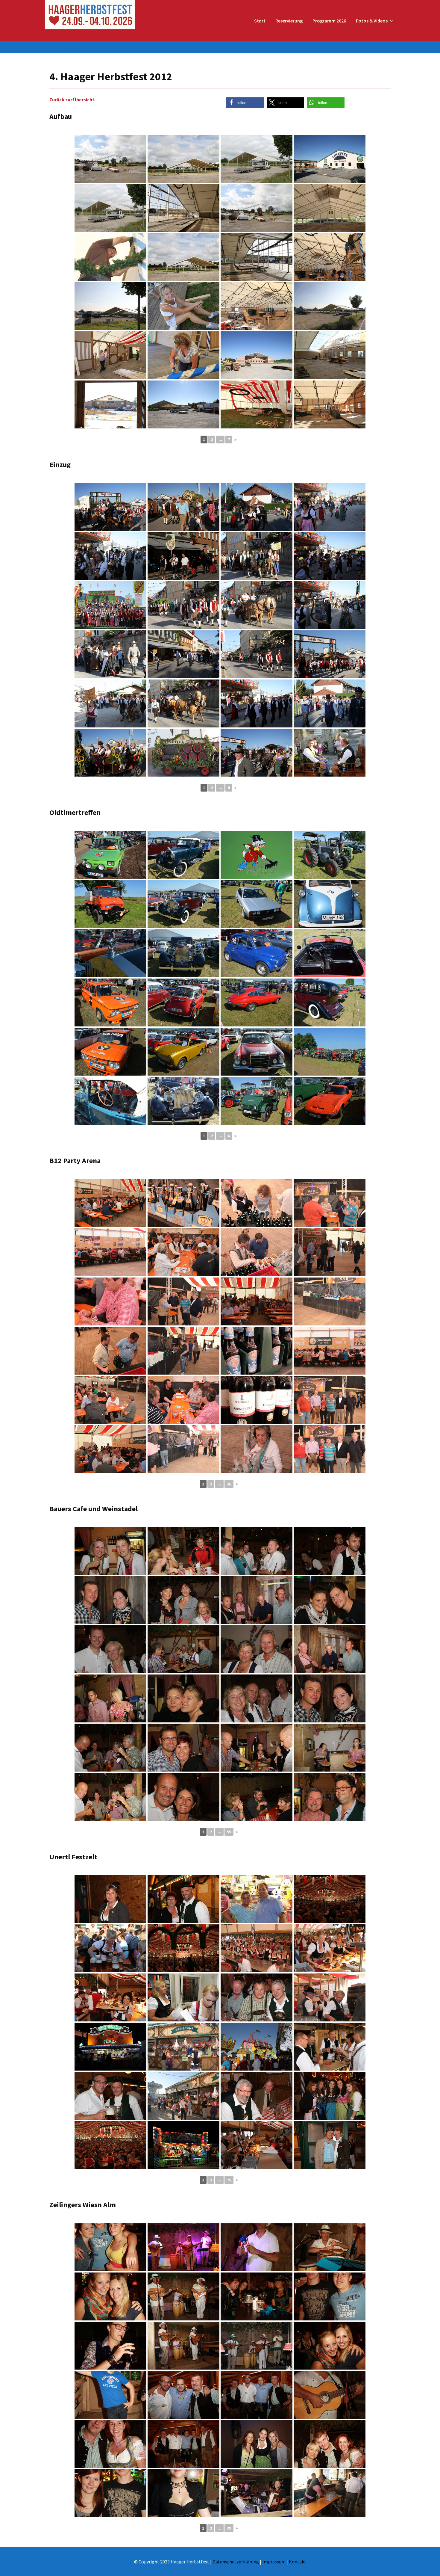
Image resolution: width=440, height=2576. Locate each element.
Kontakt (298, 2562)
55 (229, 1832)
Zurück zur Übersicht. (72, 99)
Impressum (274, 2562)
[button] (245, 103)
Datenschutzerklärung (236, 2562)
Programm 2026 (329, 21)
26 (229, 1484)
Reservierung (289, 21)
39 (229, 2528)
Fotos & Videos (372, 21)
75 (229, 2180)
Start (260, 21)
